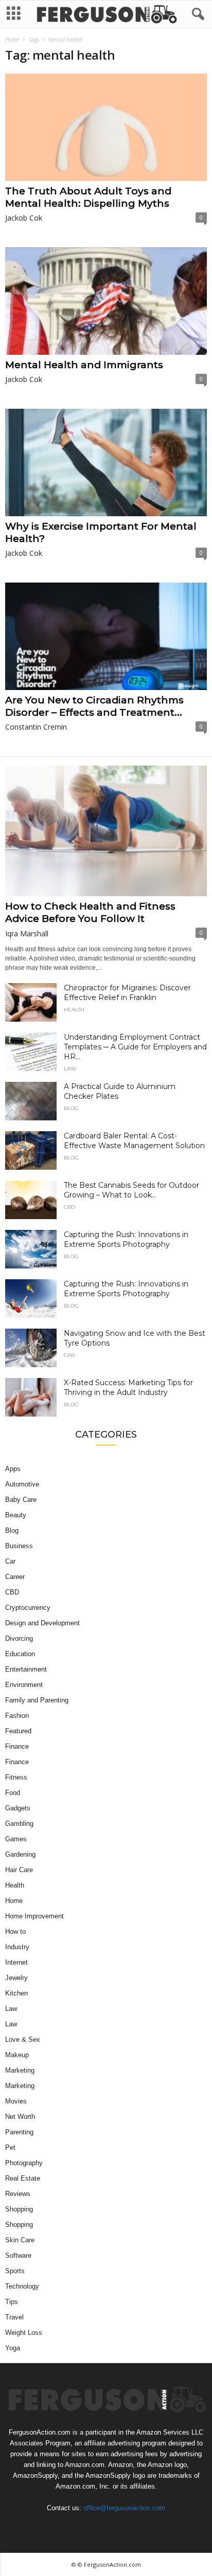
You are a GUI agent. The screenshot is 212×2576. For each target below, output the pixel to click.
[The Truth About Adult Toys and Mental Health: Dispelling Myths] (106, 127)
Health (74, 1010)
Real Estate (23, 2178)
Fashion (17, 1716)
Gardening (20, 1854)
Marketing (20, 2070)
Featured (18, 1731)
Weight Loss (24, 2333)
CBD (69, 1207)
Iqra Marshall (27, 933)
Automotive (22, 1484)
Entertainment (26, 1669)
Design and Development (42, 1623)
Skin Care (20, 2240)
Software (18, 2255)
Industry (17, 1947)
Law (70, 1069)
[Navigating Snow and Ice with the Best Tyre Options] (31, 1348)
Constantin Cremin (36, 727)
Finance (17, 1746)
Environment (24, 1685)
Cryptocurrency (28, 1608)
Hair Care (19, 1870)
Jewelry (16, 1978)
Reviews (18, 2194)
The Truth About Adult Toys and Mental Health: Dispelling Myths (88, 197)
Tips (12, 2302)
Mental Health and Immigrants (84, 365)
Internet (16, 1962)
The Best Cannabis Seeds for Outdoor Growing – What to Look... (131, 1190)
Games (16, 1839)
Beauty (16, 1515)
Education (20, 1654)
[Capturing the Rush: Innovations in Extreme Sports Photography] (31, 1249)
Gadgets (18, 1808)
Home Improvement (34, 1916)
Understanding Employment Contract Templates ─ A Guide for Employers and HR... (135, 1047)
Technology (22, 2286)
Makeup (17, 2055)
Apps (13, 1469)
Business (19, 1546)
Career (15, 1577)
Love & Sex (23, 2039)
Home (12, 40)
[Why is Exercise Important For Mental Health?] (106, 462)
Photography (24, 2163)
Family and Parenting (37, 1700)
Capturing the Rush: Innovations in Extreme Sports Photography (126, 1239)
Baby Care (21, 1500)
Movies (16, 2101)
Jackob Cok (24, 218)
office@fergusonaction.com (124, 2508)
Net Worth (20, 2117)
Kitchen (16, 1993)
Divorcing (19, 1638)
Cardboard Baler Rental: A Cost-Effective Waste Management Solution (134, 1141)
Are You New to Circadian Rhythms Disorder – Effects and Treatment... (94, 706)
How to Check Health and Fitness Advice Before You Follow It (90, 912)
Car (69, 1355)
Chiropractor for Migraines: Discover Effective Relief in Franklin (127, 993)
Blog (71, 1109)
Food (13, 1793)
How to (15, 1931)
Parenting (19, 2132)
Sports (15, 2271)
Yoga (13, 2348)
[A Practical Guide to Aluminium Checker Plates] (31, 1101)
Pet (10, 2147)
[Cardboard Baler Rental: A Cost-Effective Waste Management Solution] (31, 1150)
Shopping (19, 2209)
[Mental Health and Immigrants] (106, 301)
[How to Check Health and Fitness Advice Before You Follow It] (106, 831)
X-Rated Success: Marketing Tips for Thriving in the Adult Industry (128, 1387)
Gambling (19, 1824)
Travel (14, 2317)
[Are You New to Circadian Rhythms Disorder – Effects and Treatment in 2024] (106, 636)
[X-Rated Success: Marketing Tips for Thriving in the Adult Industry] (31, 1397)
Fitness (16, 1777)
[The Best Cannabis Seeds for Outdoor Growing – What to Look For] (31, 1200)
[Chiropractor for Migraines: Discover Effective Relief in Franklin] (31, 1002)
